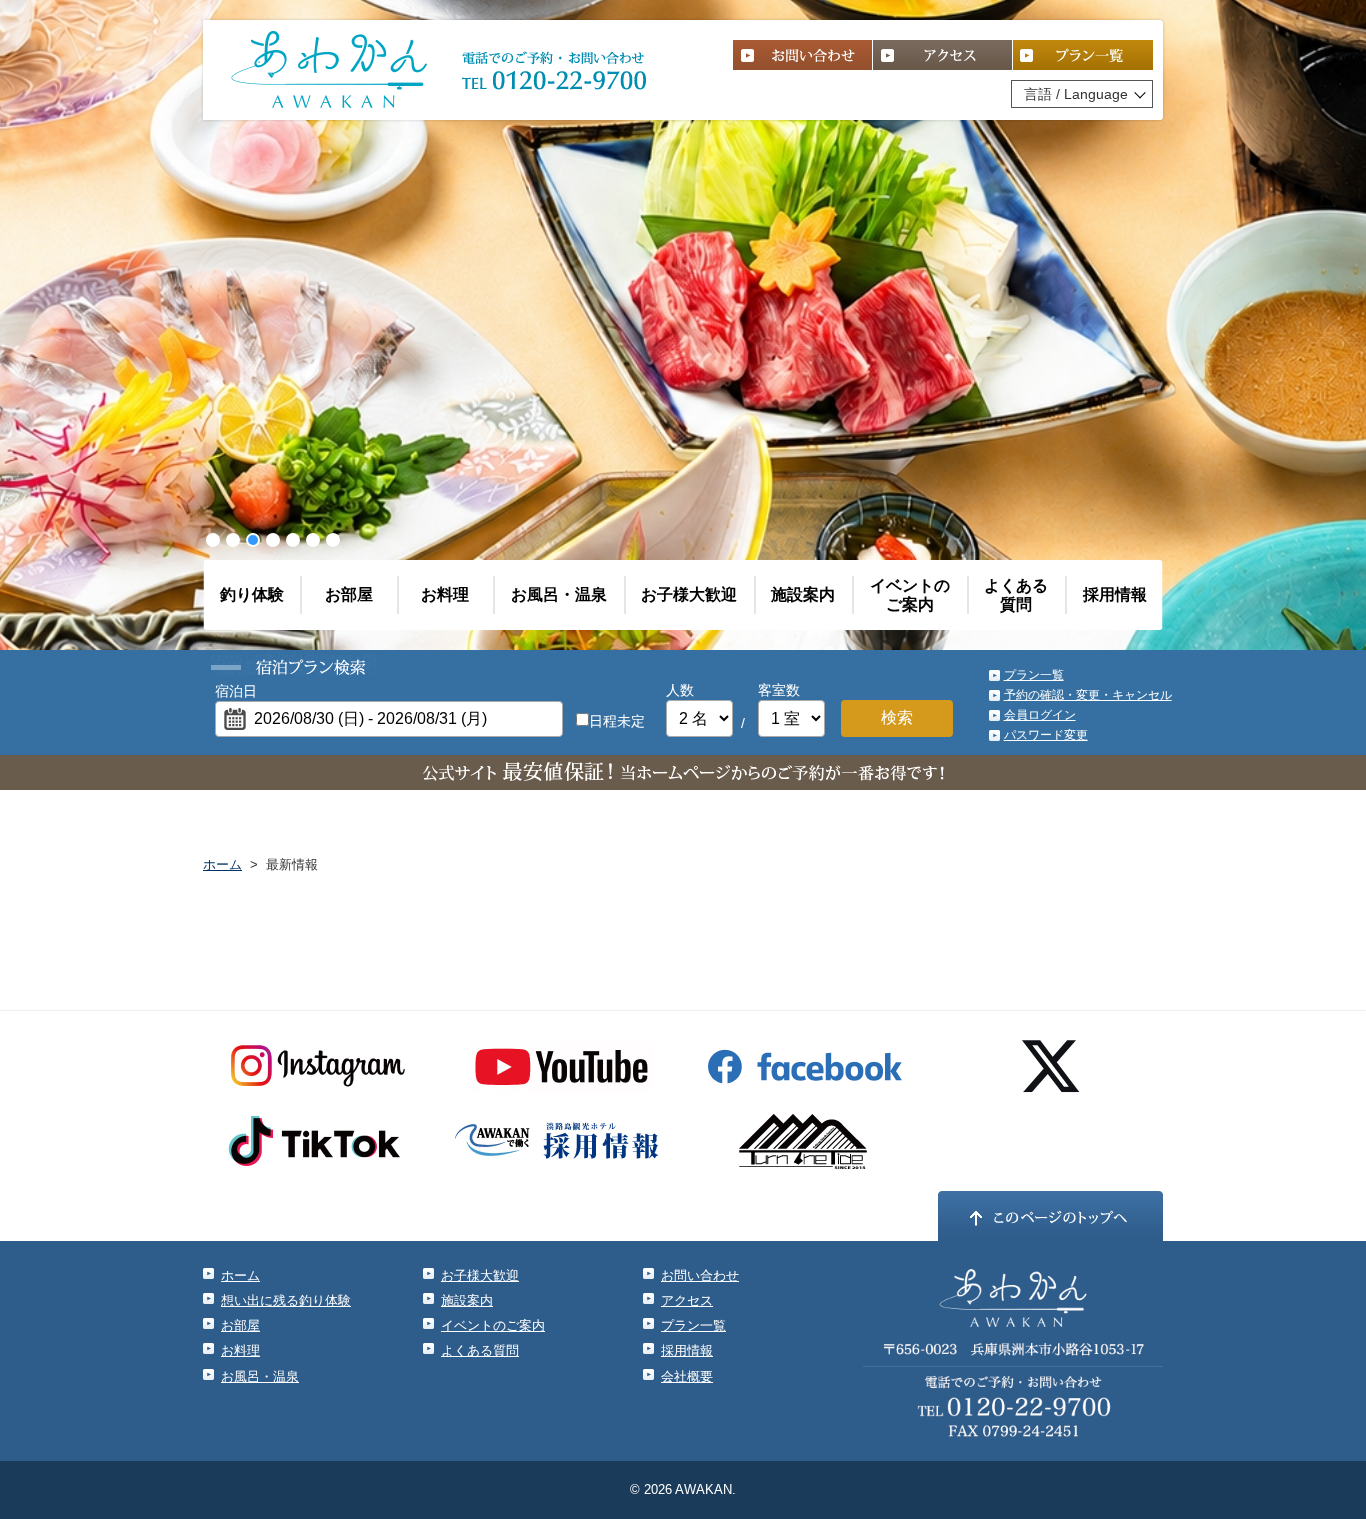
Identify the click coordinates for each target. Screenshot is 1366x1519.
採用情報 (1115, 594)
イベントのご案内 (910, 595)
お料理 (445, 594)
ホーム (222, 864)
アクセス (687, 1300)
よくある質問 (1016, 595)
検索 (897, 717)
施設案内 (803, 594)
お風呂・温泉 (559, 594)
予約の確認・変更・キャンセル (1088, 695)
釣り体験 (252, 594)
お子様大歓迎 (689, 594)
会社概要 (687, 1376)
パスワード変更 (1046, 735)
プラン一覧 (1034, 675)
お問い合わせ (700, 1275)
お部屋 (349, 594)
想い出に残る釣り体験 (286, 1300)
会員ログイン (1040, 715)
